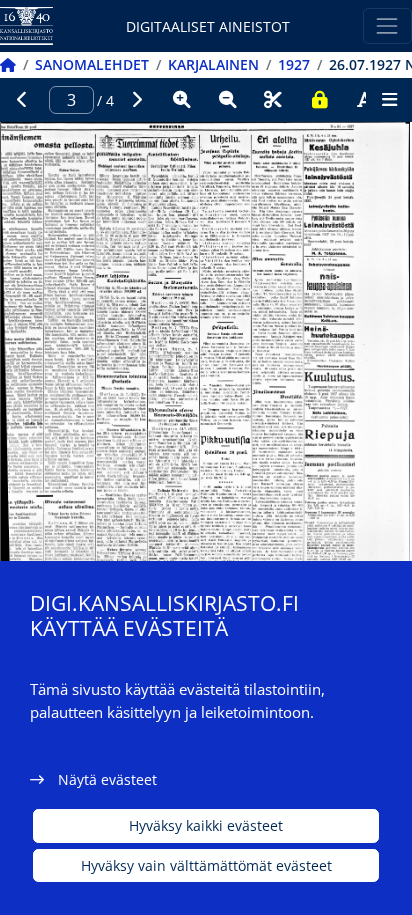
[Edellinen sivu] (23, 100)
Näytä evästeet (107, 779)
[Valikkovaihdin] (387, 25)
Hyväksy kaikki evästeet (206, 825)
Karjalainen (213, 64)
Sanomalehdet (92, 64)
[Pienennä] (228, 100)
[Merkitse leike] (273, 100)
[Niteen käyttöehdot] (319, 100)
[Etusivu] (8, 64)
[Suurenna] (182, 100)
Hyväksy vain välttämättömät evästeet (206, 865)
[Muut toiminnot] (389, 100)
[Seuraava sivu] (137, 100)
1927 (294, 64)
